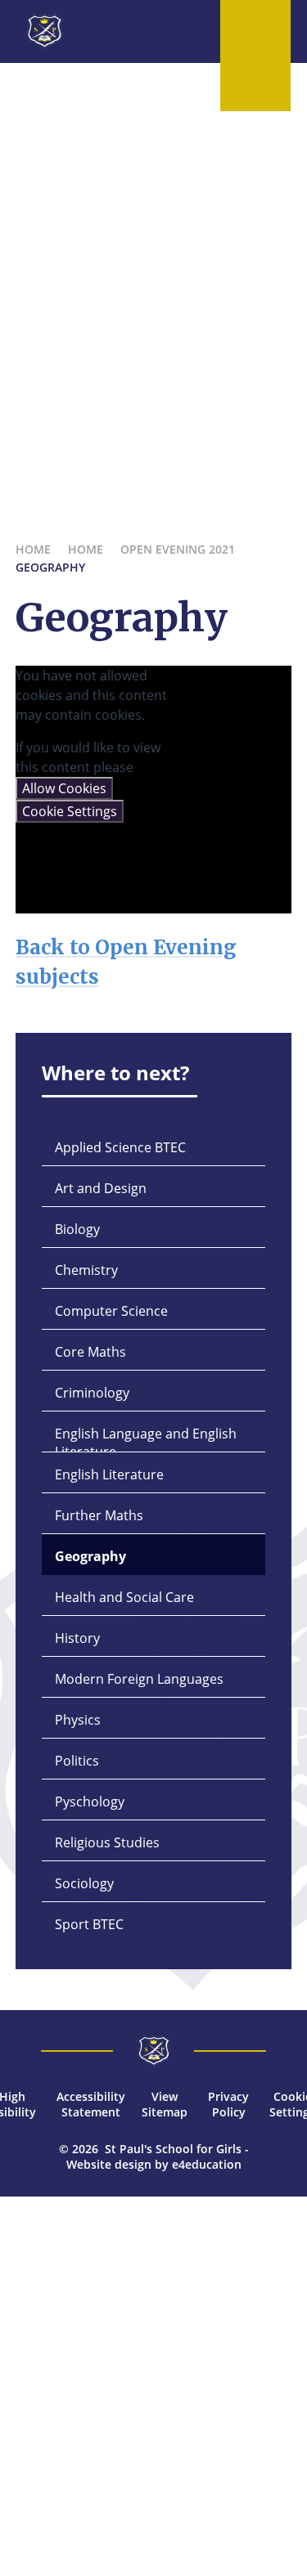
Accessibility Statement (91, 2104)
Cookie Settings (70, 811)
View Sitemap (165, 2104)
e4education (207, 2164)
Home (33, 549)
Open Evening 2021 (178, 549)
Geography (50, 567)
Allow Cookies (64, 788)
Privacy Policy (228, 2104)
